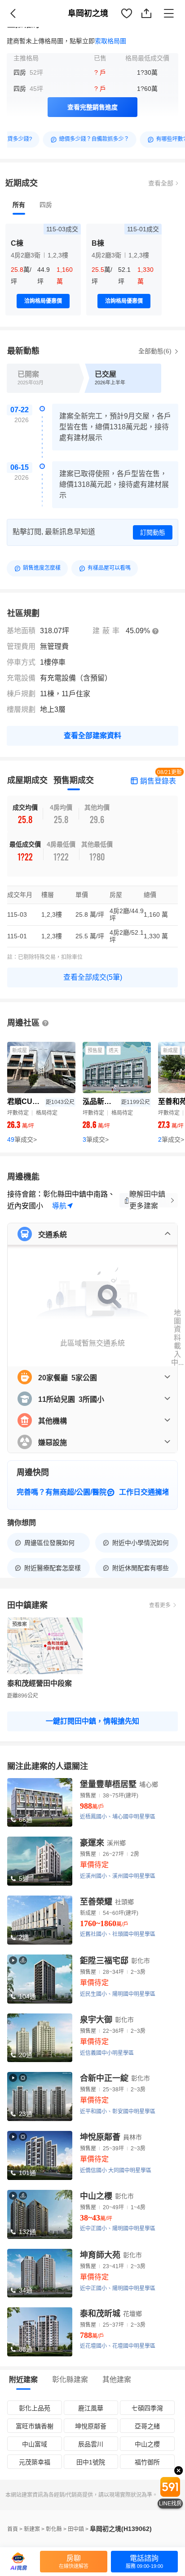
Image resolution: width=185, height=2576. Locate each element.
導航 (59, 1206)
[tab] (19, 205)
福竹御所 (147, 2462)
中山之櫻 (147, 2444)
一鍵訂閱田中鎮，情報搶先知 (92, 1721)
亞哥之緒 (147, 2426)
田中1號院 (91, 2462)
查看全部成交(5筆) (93, 977)
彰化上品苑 (35, 2408)
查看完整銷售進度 (92, 107)
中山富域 (35, 2444)
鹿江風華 (91, 2408)
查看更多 (160, 1605)
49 (22, 1139)
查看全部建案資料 (92, 736)
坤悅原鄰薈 (91, 2426)
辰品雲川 (91, 2444)
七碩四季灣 (147, 2408)
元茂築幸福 (35, 2462)
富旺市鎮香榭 (35, 2426)
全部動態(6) (156, 351)
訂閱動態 (153, 532)
